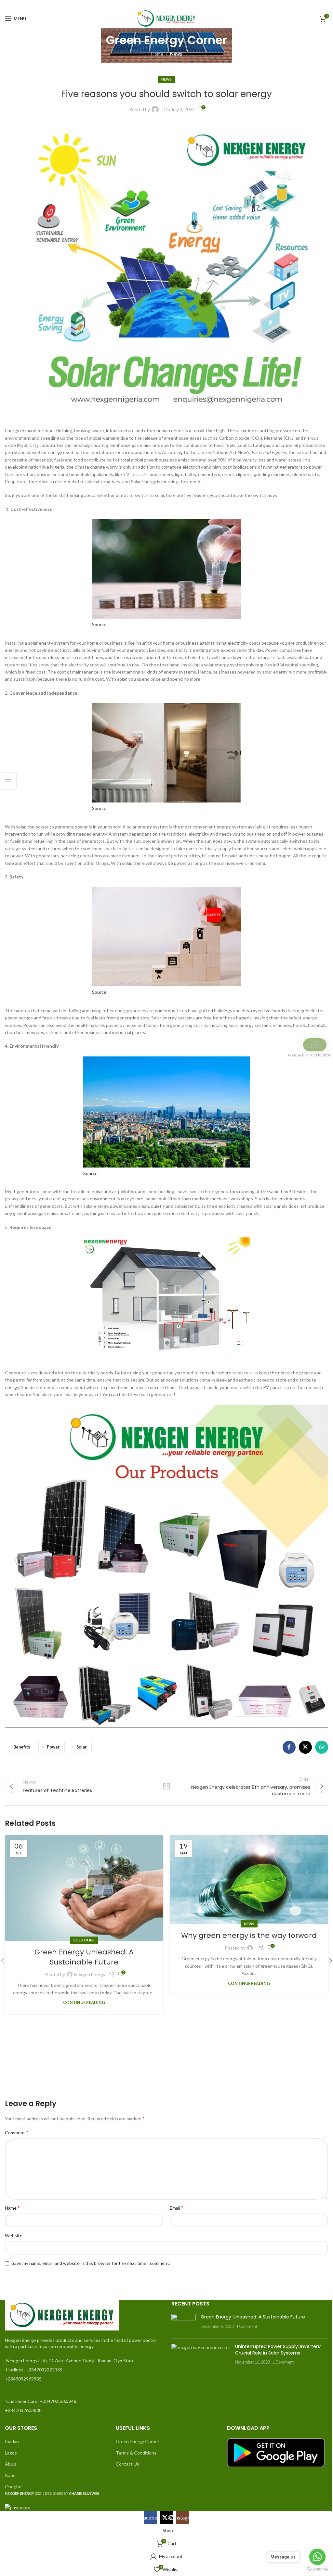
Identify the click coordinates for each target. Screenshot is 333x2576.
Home (157, 54)
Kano (10, 2475)
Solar (81, 1747)
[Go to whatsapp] (317, 2557)
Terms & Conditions (136, 2453)
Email (177, 2208)
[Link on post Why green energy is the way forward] (249, 1880)
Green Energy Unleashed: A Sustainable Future (84, 1957)
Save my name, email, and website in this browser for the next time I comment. (91, 2263)
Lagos (11, 2453)
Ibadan (12, 2441)
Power (53, 1747)
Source (99, 624)
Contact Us (127, 2464)
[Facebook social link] (308, 4)
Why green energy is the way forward (249, 1935)
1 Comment (247, 2326)
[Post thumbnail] (184, 2324)
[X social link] (316, 4)
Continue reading (84, 2003)
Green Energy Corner (138, 2441)
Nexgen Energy (90, 1974)
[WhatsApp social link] (322, 1747)
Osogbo (13, 2487)
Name (12, 2208)
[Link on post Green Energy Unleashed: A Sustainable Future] (84, 1888)
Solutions (84, 1940)
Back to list (166, 1786)
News (176, 54)
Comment (17, 2132)
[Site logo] (167, 18)
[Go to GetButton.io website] (317, 2569)
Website (14, 2235)
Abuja (11, 2464)
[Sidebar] (8, 781)
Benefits (22, 1747)
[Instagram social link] (324, 4)
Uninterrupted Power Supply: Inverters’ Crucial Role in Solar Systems (278, 2350)
